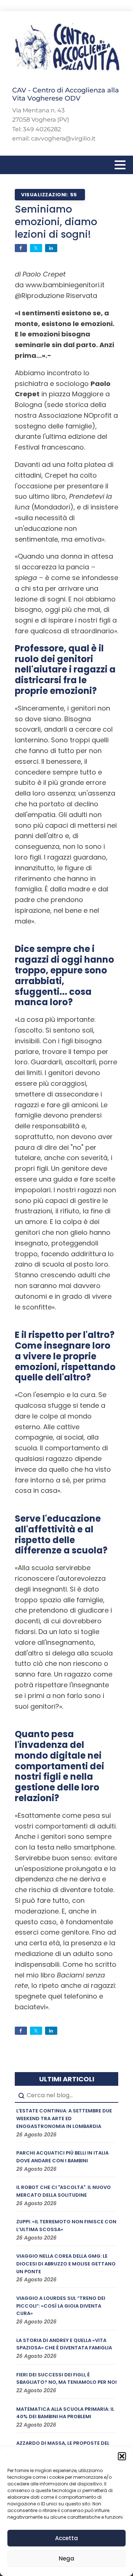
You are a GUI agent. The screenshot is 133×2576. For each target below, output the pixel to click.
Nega (66, 2558)
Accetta (66, 2538)
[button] (122, 2456)
